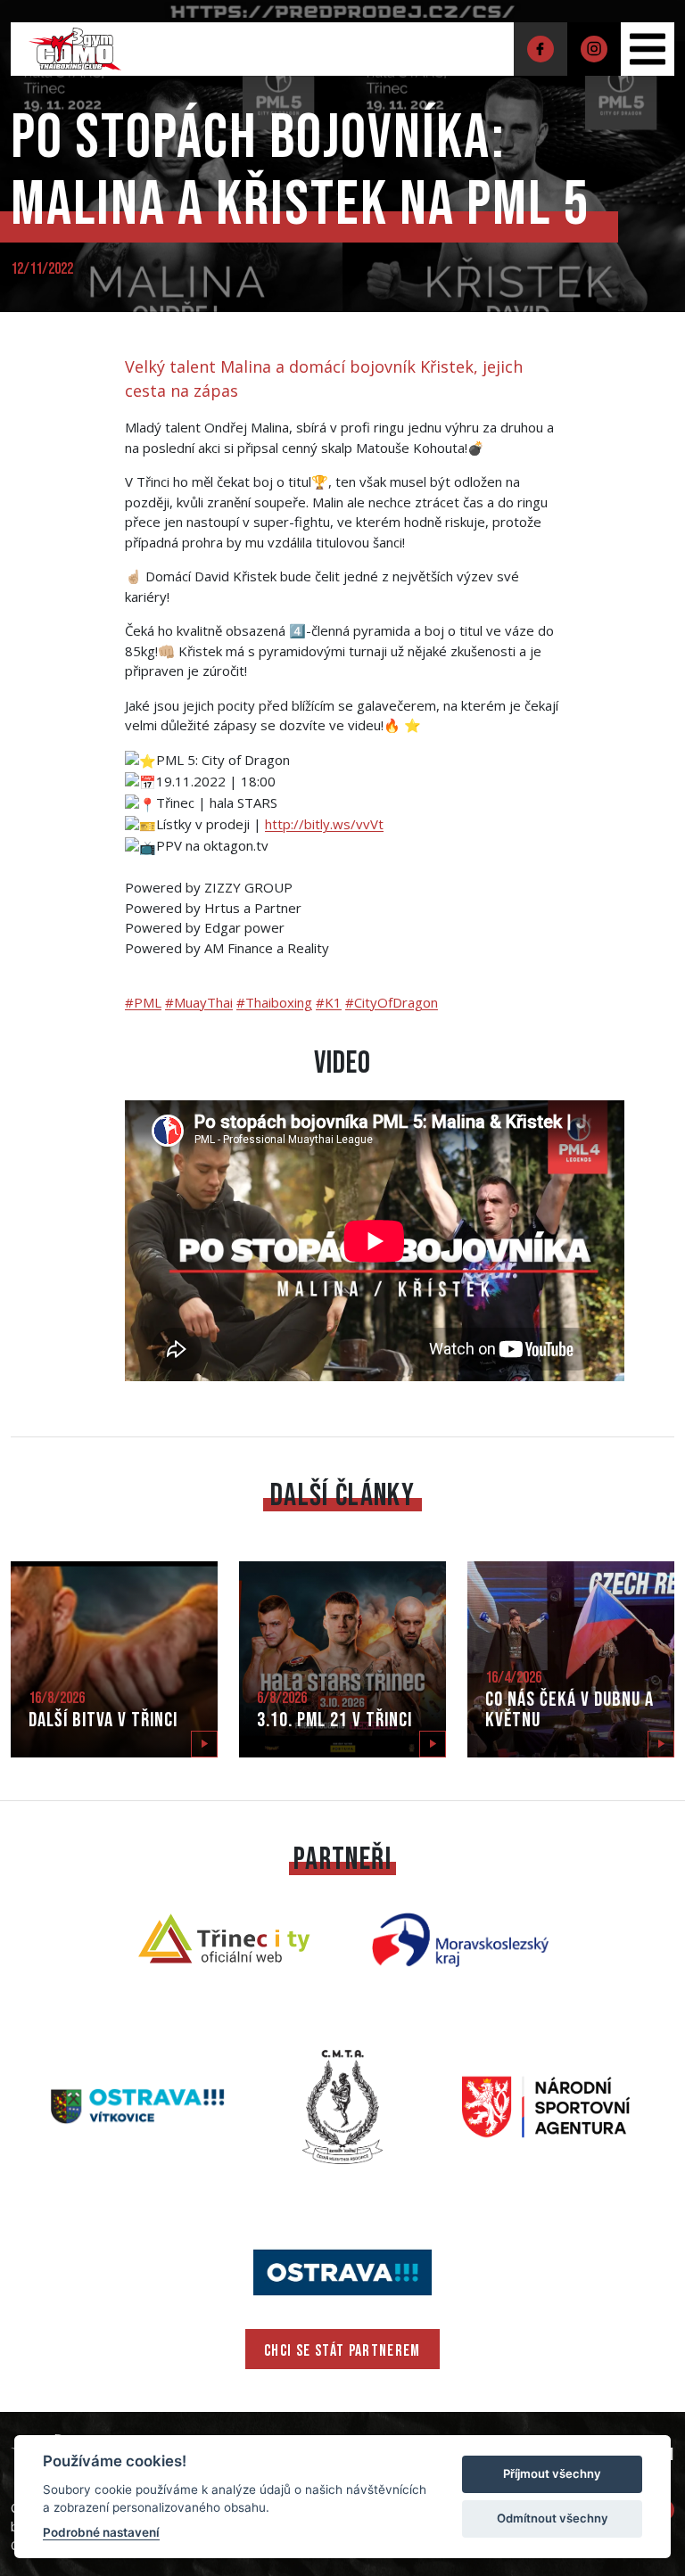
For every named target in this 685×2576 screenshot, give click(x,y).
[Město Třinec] (225, 1938)
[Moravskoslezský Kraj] (460, 1938)
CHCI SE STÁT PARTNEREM (342, 2351)
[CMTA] (342, 2105)
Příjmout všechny (552, 2473)
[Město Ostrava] (342, 2270)
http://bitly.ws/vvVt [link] (324, 824)
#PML (143, 1002)
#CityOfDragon (392, 1002)
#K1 (329, 1002)
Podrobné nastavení (101, 2532)
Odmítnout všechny (553, 2518)
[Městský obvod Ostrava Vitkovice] (139, 2105)
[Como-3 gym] (75, 47)
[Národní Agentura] (546, 2105)
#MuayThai (199, 1002)
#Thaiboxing (274, 1002)
